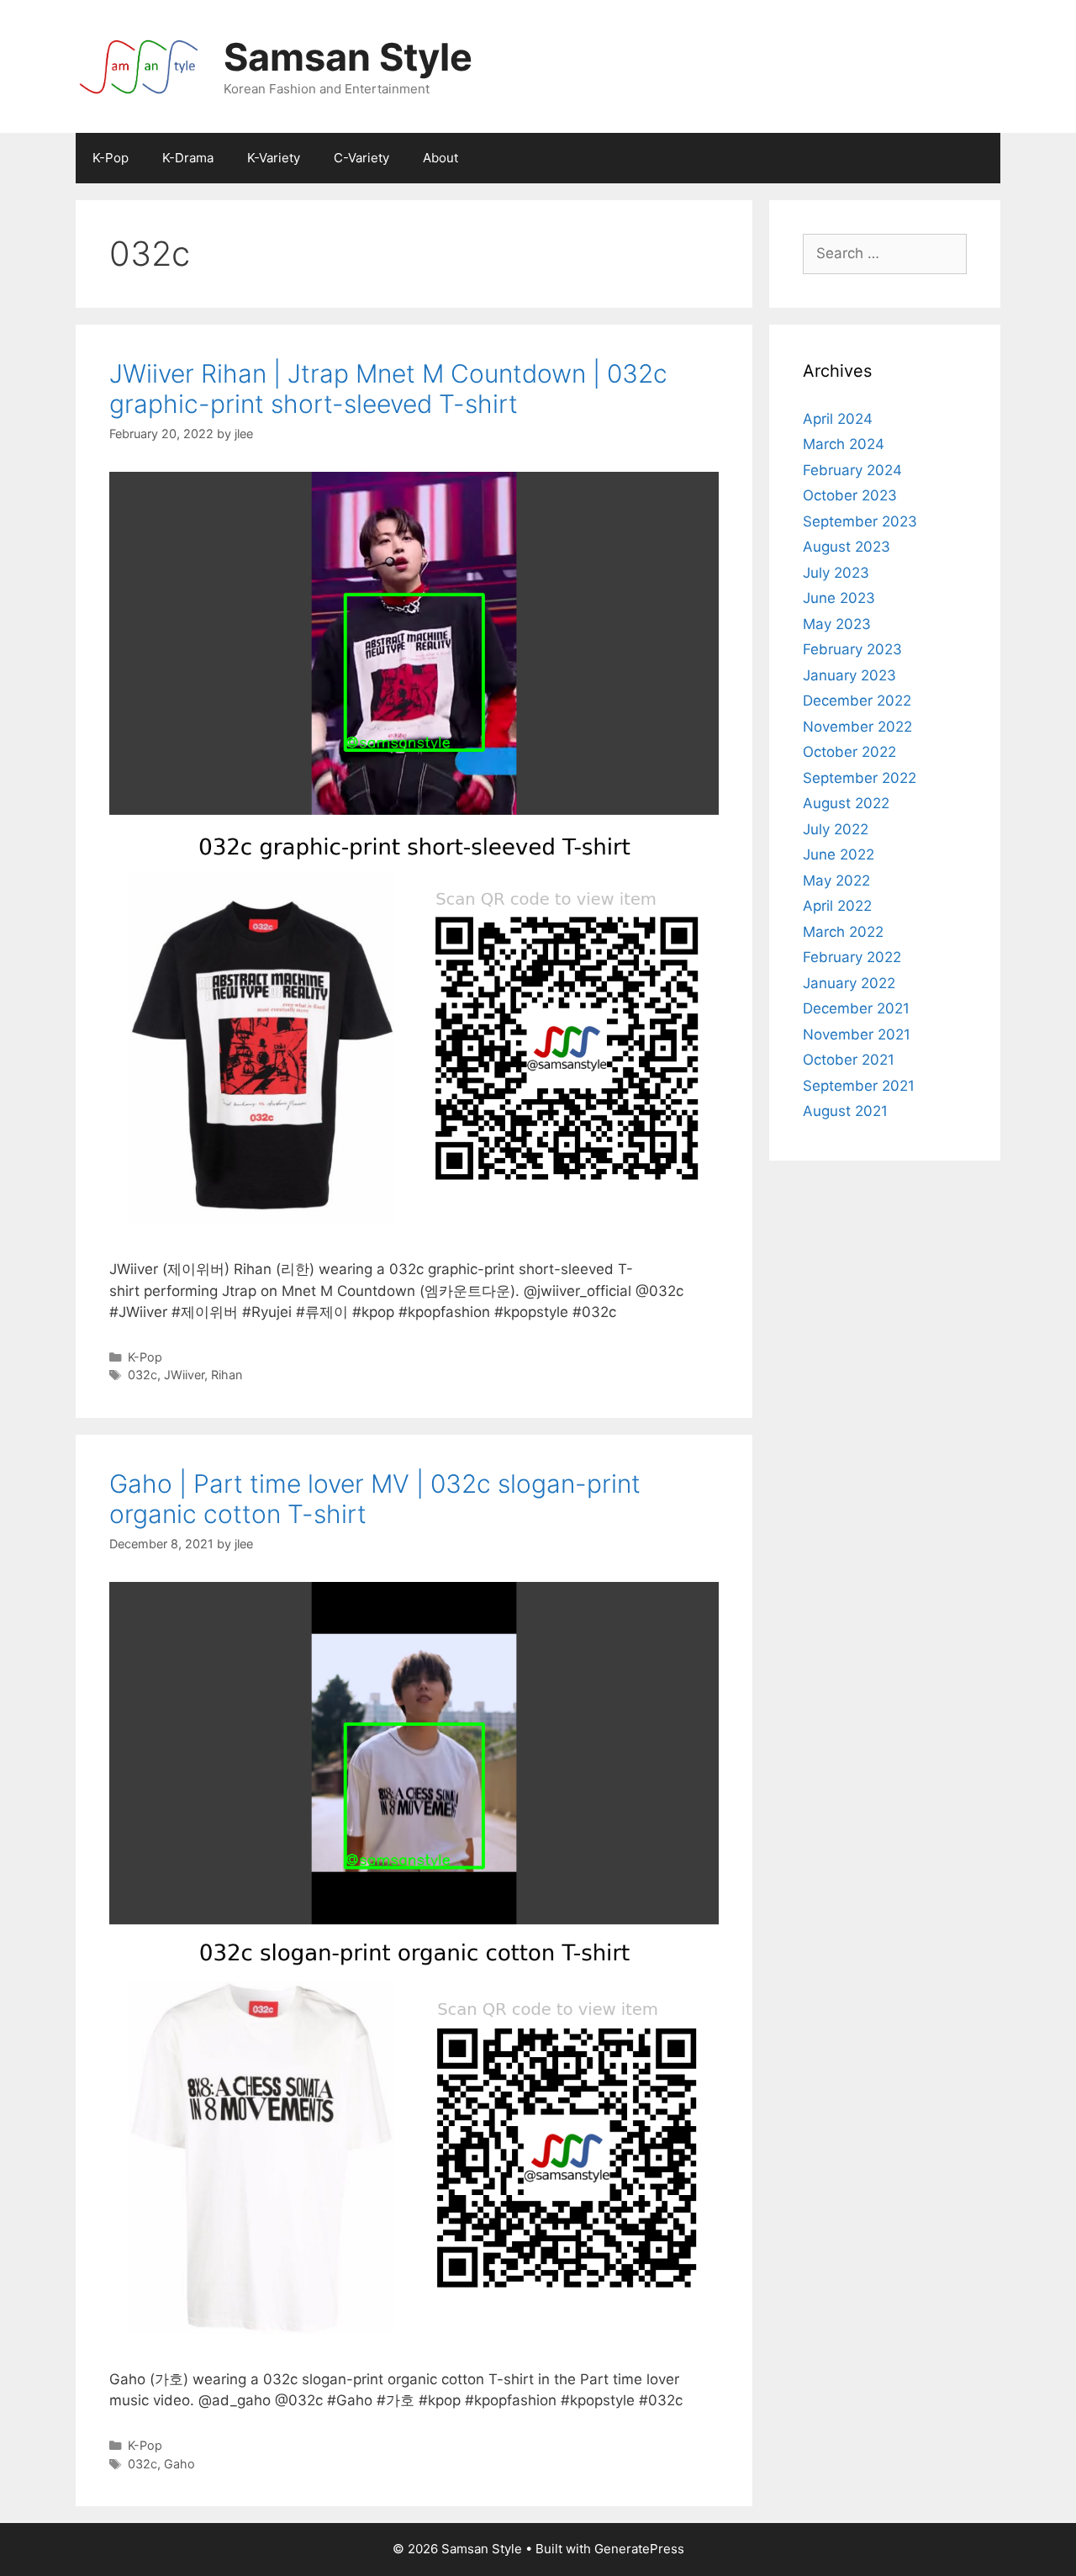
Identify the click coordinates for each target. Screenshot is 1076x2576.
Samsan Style (348, 57)
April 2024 (838, 419)
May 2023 (837, 624)
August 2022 (846, 803)
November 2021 (857, 1034)
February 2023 (852, 649)
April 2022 (837, 906)
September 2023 (860, 521)
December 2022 (857, 701)
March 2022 (843, 932)
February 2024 (852, 470)
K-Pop (111, 158)
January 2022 (849, 983)
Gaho (179, 2464)
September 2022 (860, 778)
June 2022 (839, 854)
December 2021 (856, 1008)
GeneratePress (639, 2549)
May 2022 (836, 881)
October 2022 (849, 752)
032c (142, 1375)
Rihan (227, 1375)
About (440, 158)
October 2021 (849, 1060)
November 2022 (857, 727)
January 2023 (849, 675)
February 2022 (852, 957)
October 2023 (850, 495)
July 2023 (836, 573)
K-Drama (188, 158)
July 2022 (836, 829)
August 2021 (845, 1111)
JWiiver (184, 1375)
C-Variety (361, 158)
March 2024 (844, 444)
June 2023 (839, 598)
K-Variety (274, 158)
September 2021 (859, 1086)
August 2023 (847, 547)
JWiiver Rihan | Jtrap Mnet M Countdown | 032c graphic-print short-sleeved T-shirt (388, 389)
